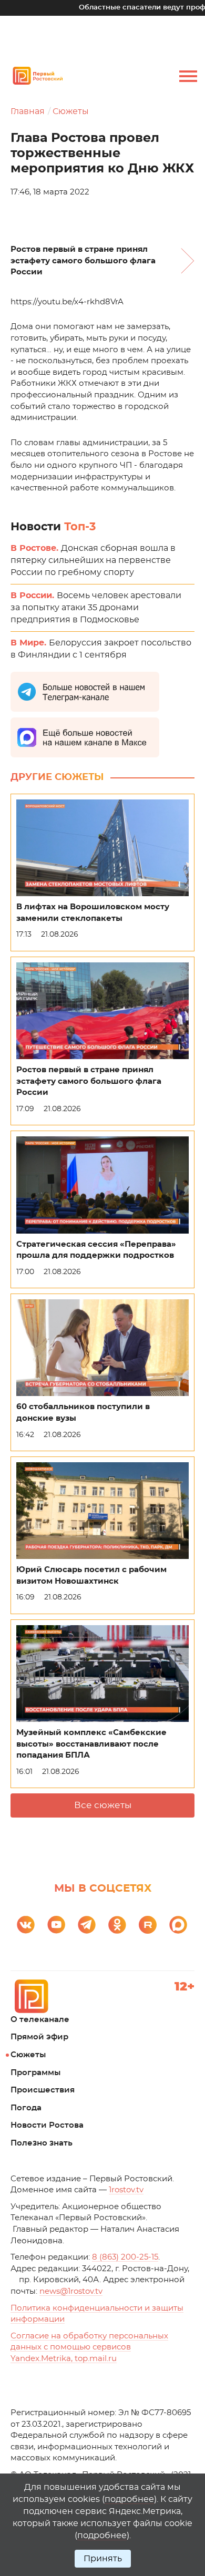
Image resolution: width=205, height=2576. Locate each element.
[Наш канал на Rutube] (148, 1925)
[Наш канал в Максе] (178, 1925)
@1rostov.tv (71, 2291)
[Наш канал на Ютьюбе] (56, 1925)
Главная (28, 111)
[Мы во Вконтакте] (26, 1925)
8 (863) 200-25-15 (125, 2257)
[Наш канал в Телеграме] (87, 1925)
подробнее (129, 2499)
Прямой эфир (39, 2037)
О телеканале (40, 2020)
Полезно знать (42, 2143)
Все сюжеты (103, 1805)
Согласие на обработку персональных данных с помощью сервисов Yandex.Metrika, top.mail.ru (89, 2347)
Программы (35, 2073)
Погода (26, 2108)
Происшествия (43, 2090)
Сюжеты (71, 111)
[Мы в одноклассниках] (117, 1925)
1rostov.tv (126, 2190)
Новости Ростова (47, 2125)
